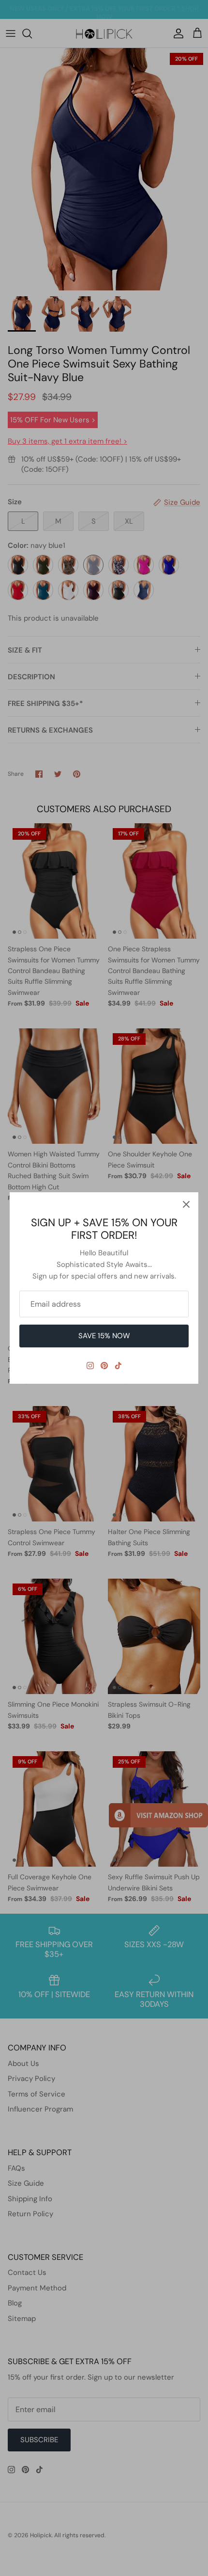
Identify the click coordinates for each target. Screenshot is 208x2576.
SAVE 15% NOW (104, 1336)
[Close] (186, 1204)
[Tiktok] (118, 1366)
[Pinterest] (104, 1366)
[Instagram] (90, 1366)
